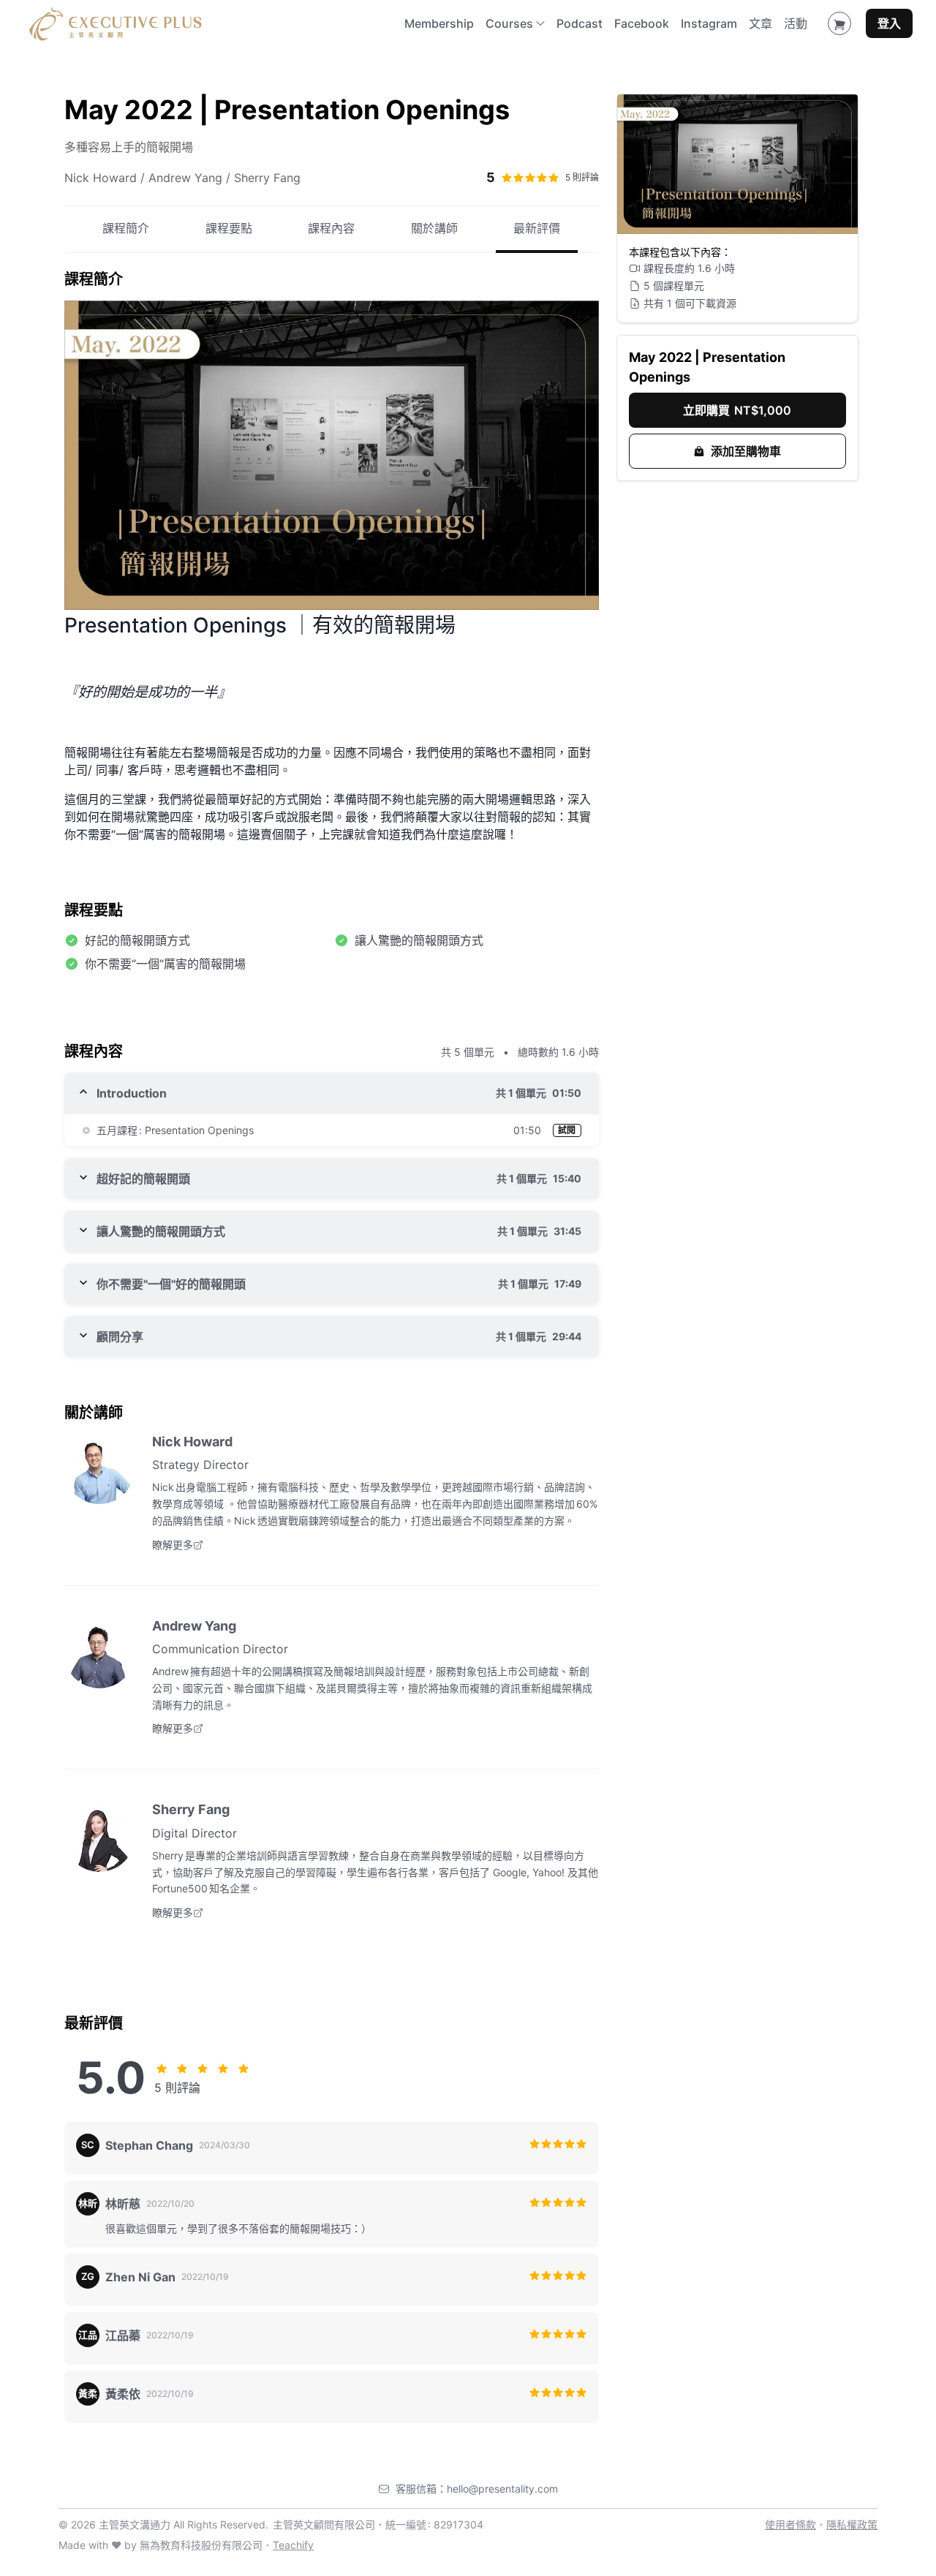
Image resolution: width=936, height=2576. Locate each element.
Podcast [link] (580, 23)
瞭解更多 (173, 1545)
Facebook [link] (642, 23)
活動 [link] (796, 23)
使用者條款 (790, 2524)
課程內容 (331, 229)
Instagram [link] (709, 23)
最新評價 (537, 229)
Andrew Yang (194, 1626)
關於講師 (434, 229)
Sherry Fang (191, 1809)
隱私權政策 (852, 2524)
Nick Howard (192, 1442)
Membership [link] (439, 23)
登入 (889, 23)
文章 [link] (760, 23)
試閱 (567, 1130)
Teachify (293, 2545)
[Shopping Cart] (839, 23)
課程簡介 (126, 229)
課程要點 (229, 229)
